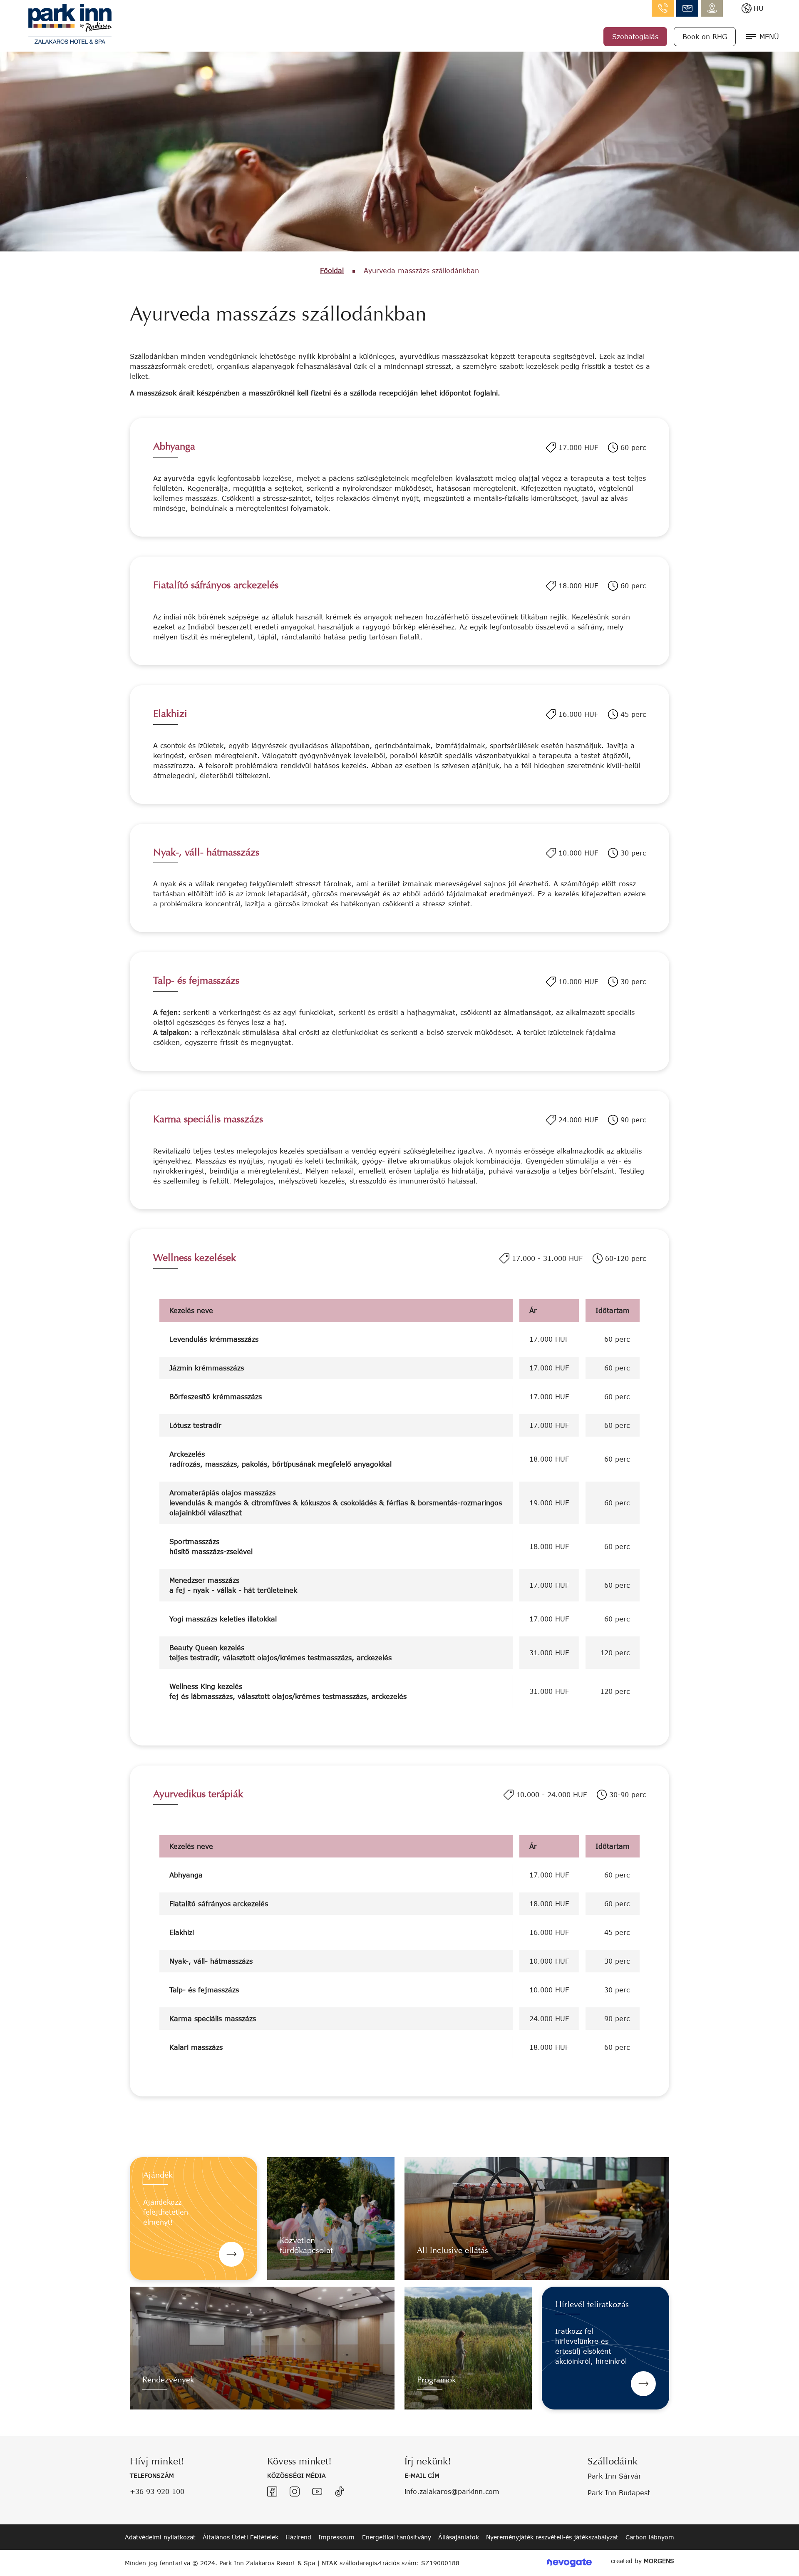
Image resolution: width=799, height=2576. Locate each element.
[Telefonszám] (663, 8)
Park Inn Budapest (619, 2493)
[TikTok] (340, 2491)
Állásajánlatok (459, 2537)
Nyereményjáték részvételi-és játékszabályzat (552, 2537)
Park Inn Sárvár (614, 2476)
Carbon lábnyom (650, 2537)
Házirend (298, 2537)
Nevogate (569, 2563)
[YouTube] (317, 2491)
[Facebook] (272, 2491)
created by (643, 2561)
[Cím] (712, 8)
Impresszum (336, 2537)
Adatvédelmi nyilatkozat (160, 2537)
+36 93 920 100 (157, 2491)
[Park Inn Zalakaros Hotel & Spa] (70, 23)
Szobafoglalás (635, 36)
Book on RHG (705, 36)
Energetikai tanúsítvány (397, 2537)
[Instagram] (295, 2491)
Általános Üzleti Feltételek (241, 2537)
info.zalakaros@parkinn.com (687, 8)
